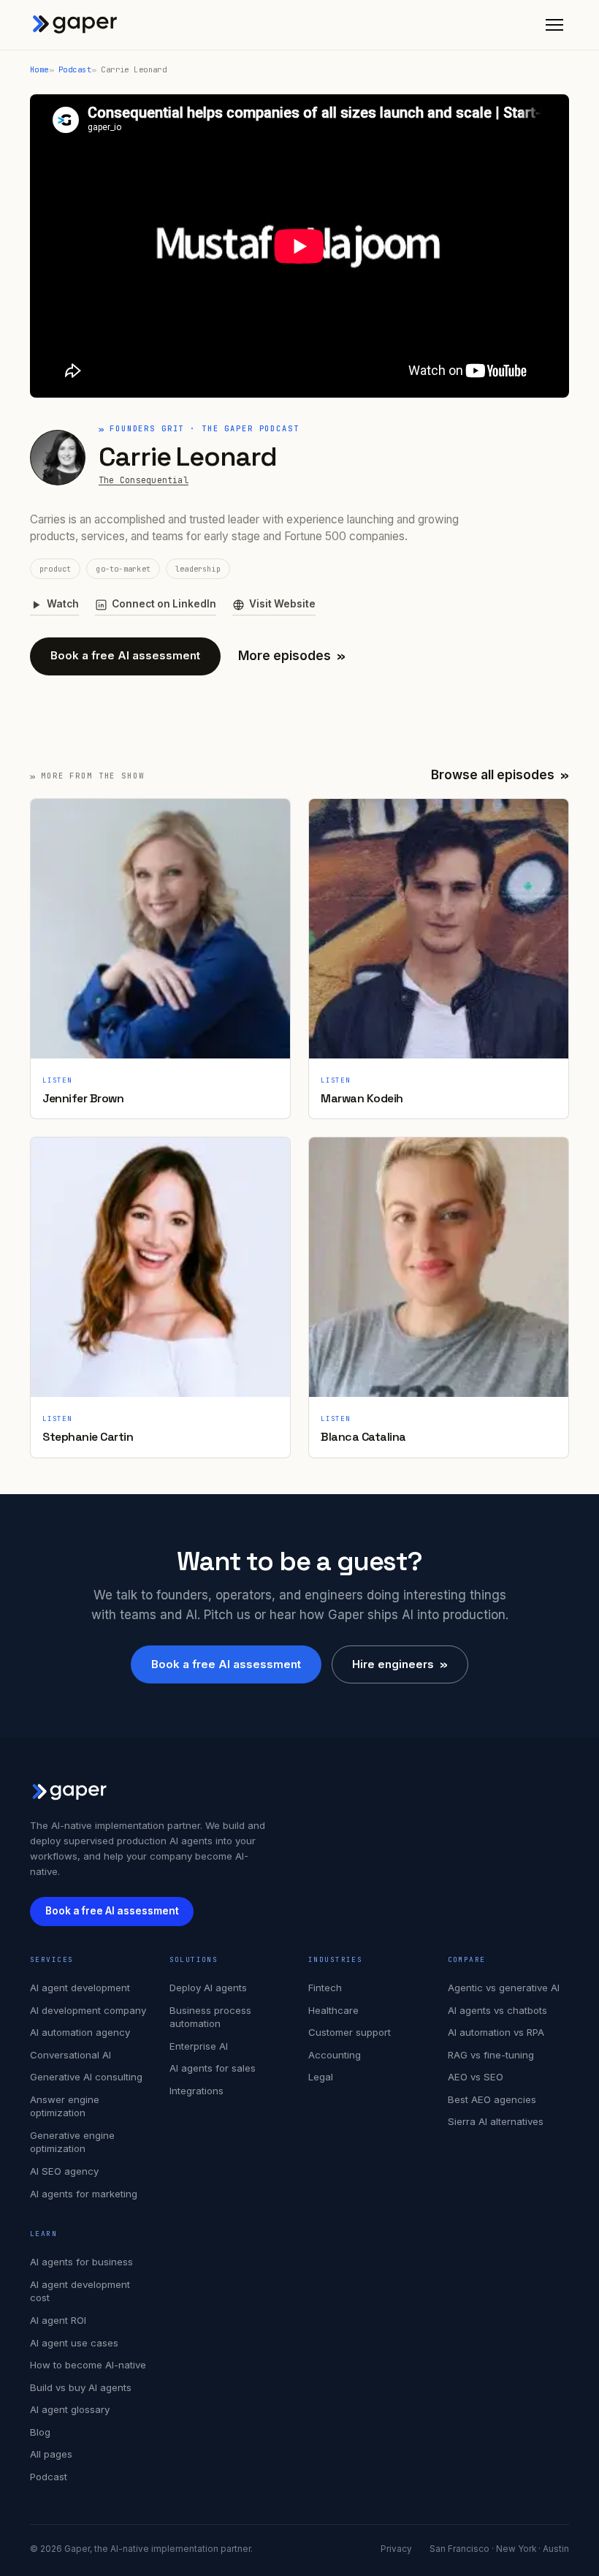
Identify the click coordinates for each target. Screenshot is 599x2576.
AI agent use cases (74, 2343)
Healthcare (333, 2010)
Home (39, 69)
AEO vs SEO (476, 2077)
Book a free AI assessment (125, 655)
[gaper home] (75, 25)
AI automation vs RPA (496, 2032)
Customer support (350, 2032)
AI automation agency (80, 2032)
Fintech (325, 1988)
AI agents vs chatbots (497, 2010)
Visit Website (282, 604)
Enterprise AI (199, 2046)
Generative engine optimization (72, 2142)
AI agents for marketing (84, 2194)
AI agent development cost (80, 2291)
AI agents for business (81, 2262)
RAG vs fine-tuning (491, 2055)
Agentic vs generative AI (504, 1988)
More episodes (292, 656)
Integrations (197, 2091)
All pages (51, 2454)
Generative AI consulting (86, 2077)
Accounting (335, 2055)
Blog (40, 2432)
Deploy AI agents (208, 1988)
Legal (321, 2077)
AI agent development (80, 1988)
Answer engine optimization (65, 2106)
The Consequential (144, 480)
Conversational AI (70, 2055)
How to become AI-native (88, 2365)
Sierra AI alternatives (496, 2121)
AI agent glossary (70, 2409)
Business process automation (210, 2017)
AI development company (88, 2010)
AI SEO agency (64, 2171)
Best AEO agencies (492, 2099)
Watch (63, 604)
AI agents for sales (213, 2068)
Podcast (75, 69)
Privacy (396, 2549)
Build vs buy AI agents (81, 2387)
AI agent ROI (58, 2320)
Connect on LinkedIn (164, 604)
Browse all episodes (500, 775)
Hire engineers (400, 1664)
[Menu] (554, 25)
